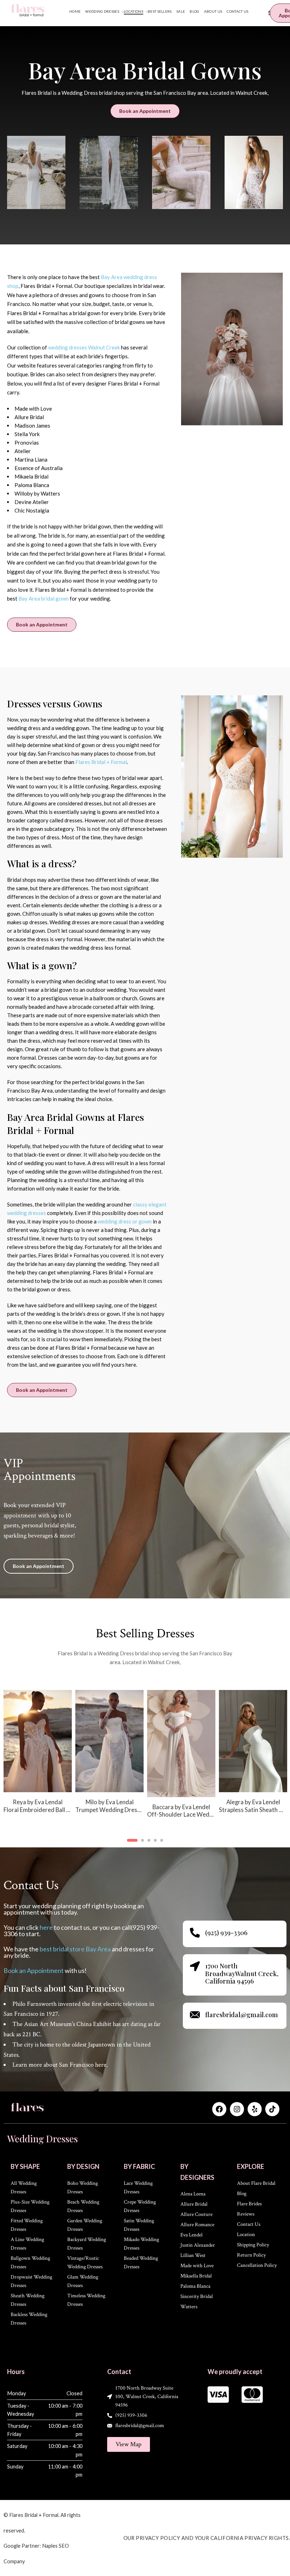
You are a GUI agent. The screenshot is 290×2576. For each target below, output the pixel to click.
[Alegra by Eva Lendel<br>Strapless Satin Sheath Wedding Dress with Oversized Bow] (163, 1741)
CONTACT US (237, 11)
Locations (134, 11)
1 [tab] (128, 1846)
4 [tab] (155, 1846)
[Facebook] (219, 2109)
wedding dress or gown (125, 1221)
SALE (181, 11)
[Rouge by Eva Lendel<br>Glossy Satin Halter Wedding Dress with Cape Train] (234, 1741)
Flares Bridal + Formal (101, 762)
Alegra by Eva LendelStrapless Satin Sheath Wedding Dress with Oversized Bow (163, 1806)
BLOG (194, 11)
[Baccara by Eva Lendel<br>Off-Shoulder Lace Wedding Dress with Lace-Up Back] (91, 1744)
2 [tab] (138, 1846)
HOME (75, 11)
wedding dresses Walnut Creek (84, 347)
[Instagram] (237, 2109)
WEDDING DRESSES (102, 11)
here (46, 1927)
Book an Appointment (34, 1970)
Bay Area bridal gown (43, 598)
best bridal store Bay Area (76, 1949)
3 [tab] (148, 1846)
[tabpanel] (91, 1759)
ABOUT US (213, 11)
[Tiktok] (272, 2109)
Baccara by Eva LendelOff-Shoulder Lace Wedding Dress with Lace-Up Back (91, 1811)
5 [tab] (162, 1846)
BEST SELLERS (160, 11)
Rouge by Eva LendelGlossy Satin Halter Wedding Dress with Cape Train (234, 1806)
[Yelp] (255, 2109)
